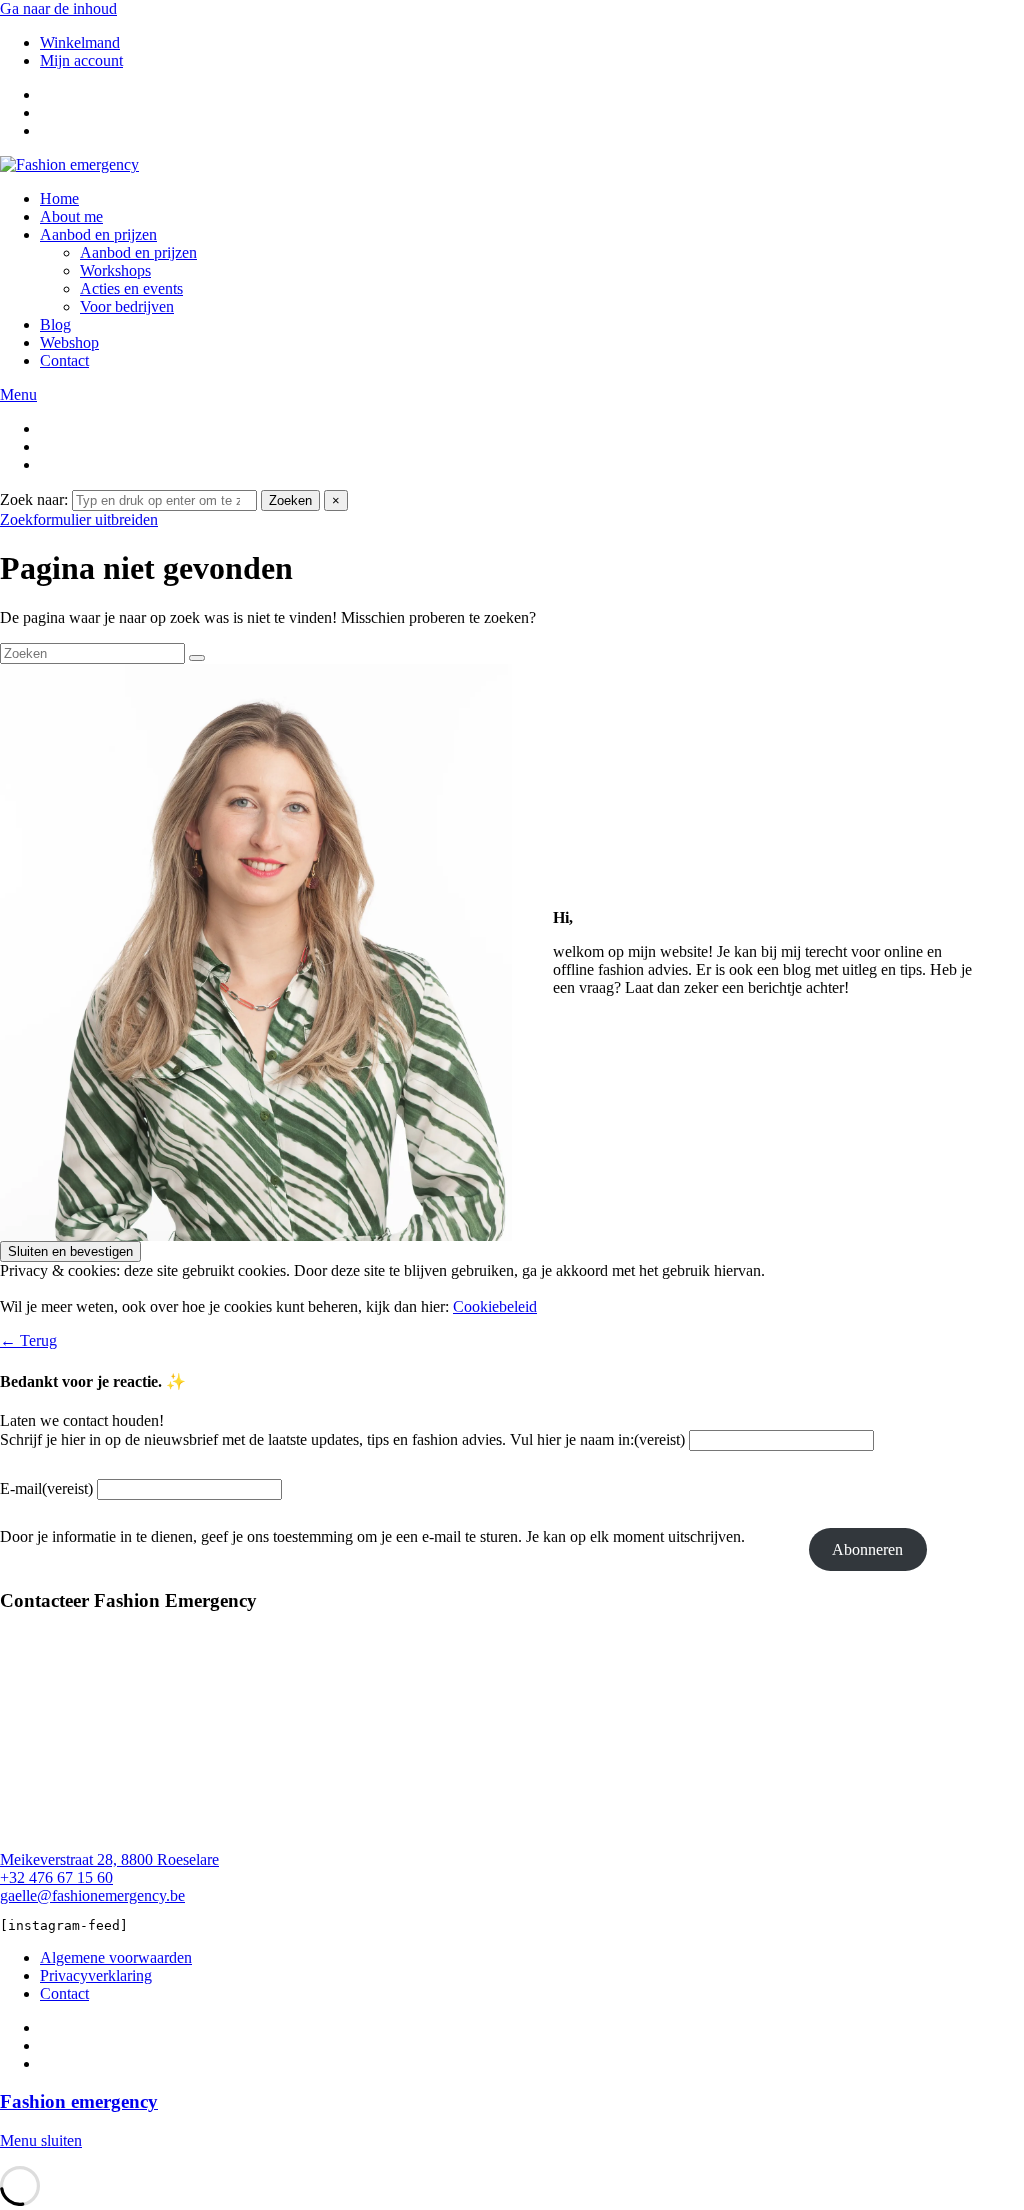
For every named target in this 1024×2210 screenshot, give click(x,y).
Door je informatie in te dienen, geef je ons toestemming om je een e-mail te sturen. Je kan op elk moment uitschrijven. (372, 1536)
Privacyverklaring (96, 1975)
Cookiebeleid (495, 1306)
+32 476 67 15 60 (56, 1877)
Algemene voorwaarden (116, 1957)
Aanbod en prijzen (98, 234)
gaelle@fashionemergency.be (92, 1895)
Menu (18, 394)
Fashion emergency (79, 2101)
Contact (64, 360)
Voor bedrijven (127, 306)
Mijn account (81, 60)
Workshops (115, 270)
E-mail (46, 1488)
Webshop (69, 342)
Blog (55, 324)
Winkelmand (80, 42)
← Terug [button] (28, 1340)
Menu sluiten (41, 2140)
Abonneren (867, 1549)
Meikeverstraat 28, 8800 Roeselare (109, 1859)
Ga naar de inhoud (58, 8)
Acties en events (131, 288)
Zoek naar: (34, 499)
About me (71, 216)
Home (59, 198)
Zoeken (290, 500)
